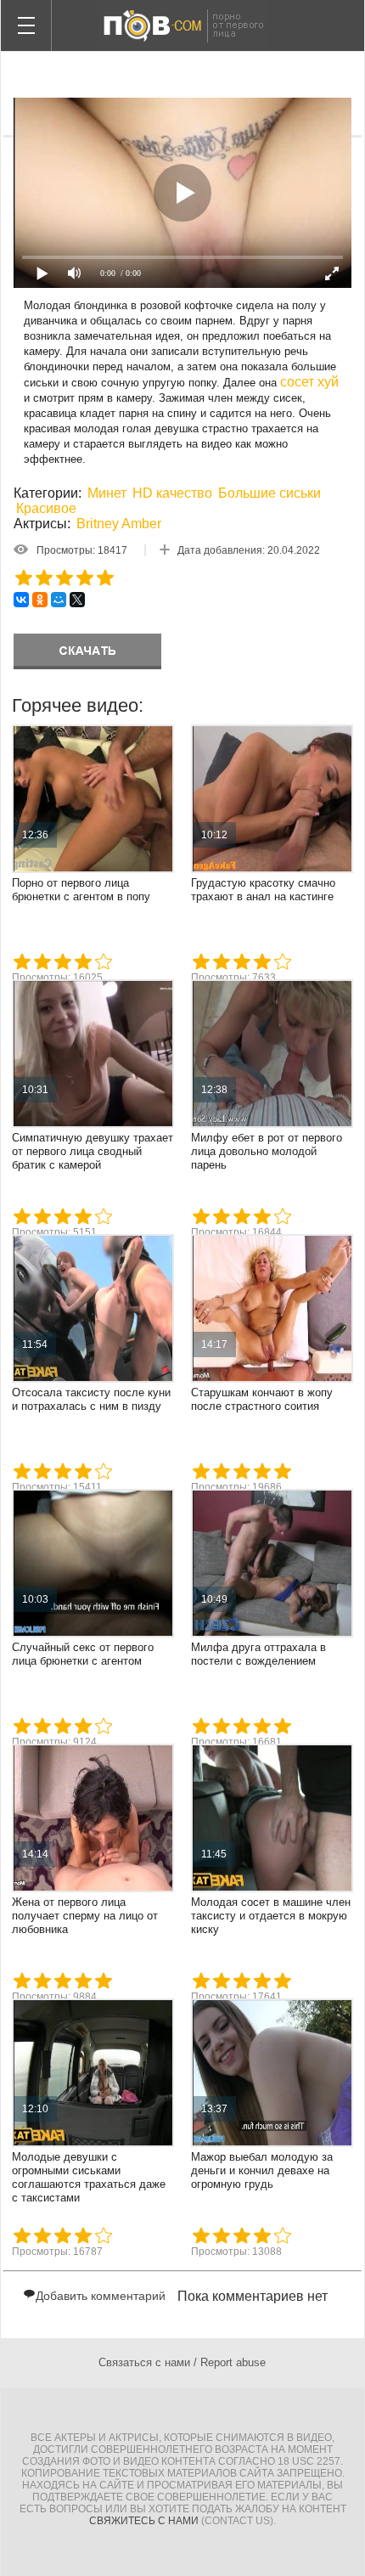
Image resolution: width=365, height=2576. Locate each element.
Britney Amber (119, 524)
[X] (77, 600)
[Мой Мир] (59, 600)
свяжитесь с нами (144, 2521)
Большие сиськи (270, 493)
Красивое (46, 508)
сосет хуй (309, 382)
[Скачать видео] (87, 651)
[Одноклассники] (40, 600)
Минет (107, 493)
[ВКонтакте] (21, 600)
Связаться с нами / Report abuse (182, 2362)
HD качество (172, 493)
